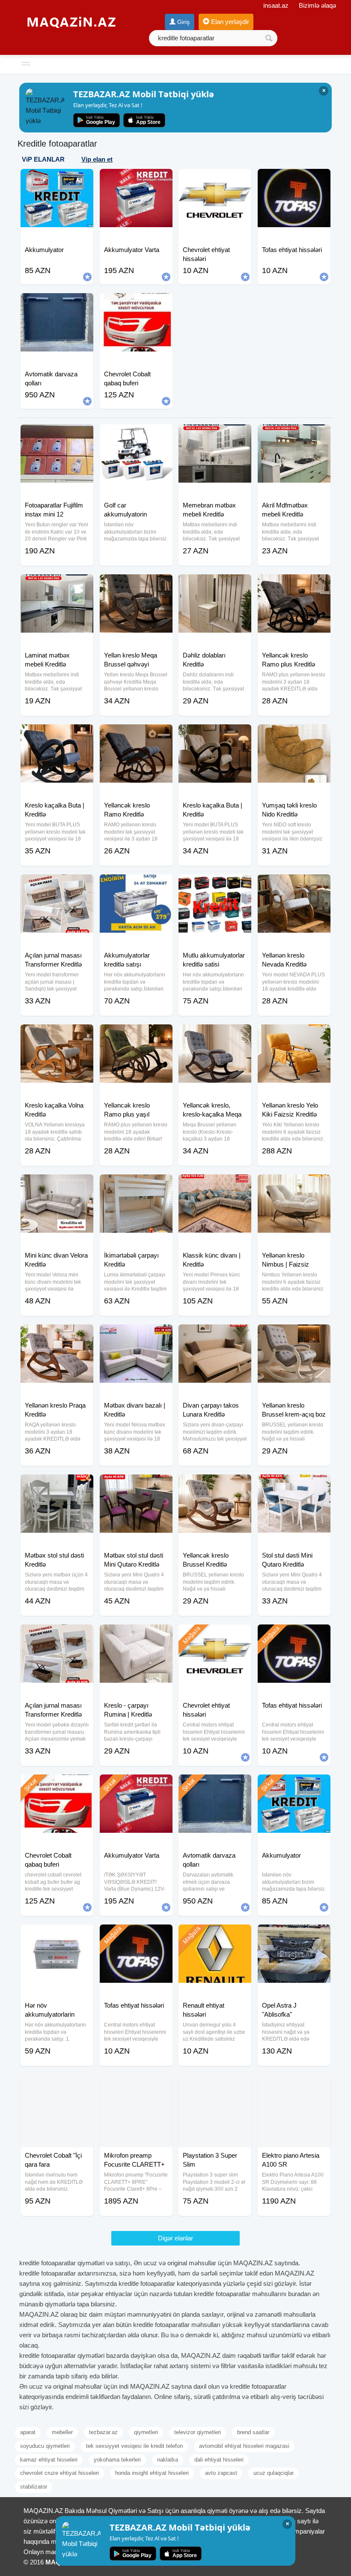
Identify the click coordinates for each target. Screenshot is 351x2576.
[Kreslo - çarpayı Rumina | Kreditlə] (136, 1635)
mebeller (62, 2432)
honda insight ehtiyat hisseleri (152, 2473)
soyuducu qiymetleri (45, 2446)
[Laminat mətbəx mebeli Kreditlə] (57, 585)
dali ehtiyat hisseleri (219, 2460)
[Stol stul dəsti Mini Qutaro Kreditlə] (294, 1485)
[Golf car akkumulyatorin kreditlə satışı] (136, 435)
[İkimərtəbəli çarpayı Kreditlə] (136, 1185)
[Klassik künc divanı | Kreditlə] (215, 1185)
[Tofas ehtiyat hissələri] (294, 1635)
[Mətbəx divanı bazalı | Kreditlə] (136, 1335)
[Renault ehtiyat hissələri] (215, 1935)
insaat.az (276, 5)
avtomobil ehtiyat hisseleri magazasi (244, 2446)
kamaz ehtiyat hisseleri (49, 2460)
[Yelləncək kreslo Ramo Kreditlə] (136, 735)
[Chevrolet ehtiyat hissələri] (215, 1635)
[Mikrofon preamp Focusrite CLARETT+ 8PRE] (136, 2085)
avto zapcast (221, 2473)
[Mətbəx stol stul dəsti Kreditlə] (57, 1485)
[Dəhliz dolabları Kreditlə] (215, 585)
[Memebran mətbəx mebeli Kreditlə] (215, 435)
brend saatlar (253, 2432)
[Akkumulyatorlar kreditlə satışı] (136, 885)
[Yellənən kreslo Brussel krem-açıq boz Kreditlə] (294, 1335)
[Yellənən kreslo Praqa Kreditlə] (57, 1335)
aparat (28, 2432)
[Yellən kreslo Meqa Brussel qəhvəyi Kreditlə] (136, 585)
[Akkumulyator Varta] (136, 1785)
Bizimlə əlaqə (317, 5)
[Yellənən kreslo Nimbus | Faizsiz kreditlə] (294, 1185)
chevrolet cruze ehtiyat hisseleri (59, 2473)
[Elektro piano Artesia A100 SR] (294, 2085)
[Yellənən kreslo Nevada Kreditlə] (294, 885)
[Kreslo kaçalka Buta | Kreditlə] (57, 735)
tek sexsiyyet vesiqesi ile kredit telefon (134, 2446)
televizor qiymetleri (198, 2432)
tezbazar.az (103, 2432)
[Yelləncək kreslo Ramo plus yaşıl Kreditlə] (136, 1035)
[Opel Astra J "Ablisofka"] (294, 1935)
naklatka (168, 2460)
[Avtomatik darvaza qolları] (215, 1785)
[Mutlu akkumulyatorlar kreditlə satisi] (215, 885)
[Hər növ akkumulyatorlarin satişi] (57, 1935)
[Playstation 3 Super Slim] (215, 2085)
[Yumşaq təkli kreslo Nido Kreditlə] (294, 735)
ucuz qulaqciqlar (274, 2473)
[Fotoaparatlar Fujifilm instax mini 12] (57, 435)
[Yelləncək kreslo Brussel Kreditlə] (215, 1485)
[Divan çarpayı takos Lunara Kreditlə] (215, 1335)
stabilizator (34, 2487)
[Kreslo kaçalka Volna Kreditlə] (57, 1035)
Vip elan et (97, 159)
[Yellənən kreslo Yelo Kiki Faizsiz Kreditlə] (294, 1035)
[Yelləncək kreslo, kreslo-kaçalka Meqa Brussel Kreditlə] (215, 1035)
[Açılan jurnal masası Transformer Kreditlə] (57, 885)
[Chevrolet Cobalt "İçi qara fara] (57, 2085)
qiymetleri (146, 2432)
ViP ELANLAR (43, 159)
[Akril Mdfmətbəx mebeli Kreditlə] (294, 435)
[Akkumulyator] (294, 1785)
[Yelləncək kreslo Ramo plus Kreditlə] (294, 585)
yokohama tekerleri (117, 2460)
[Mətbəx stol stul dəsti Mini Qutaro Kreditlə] (136, 1485)
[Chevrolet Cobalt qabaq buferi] (57, 1785)
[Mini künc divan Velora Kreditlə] (57, 1185)
